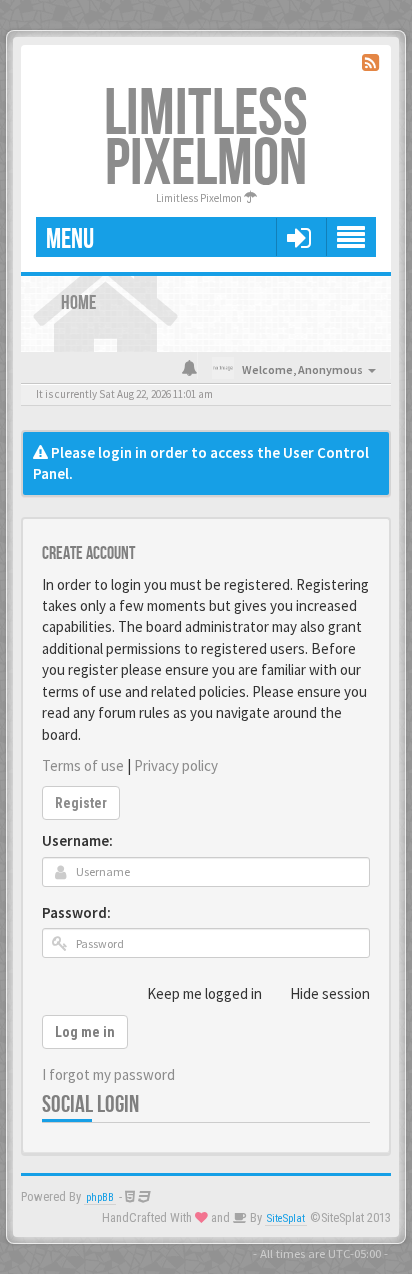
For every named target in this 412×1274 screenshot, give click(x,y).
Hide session (330, 993)
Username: (77, 840)
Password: (76, 912)
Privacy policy (176, 765)
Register (81, 803)
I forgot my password (108, 1074)
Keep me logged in (204, 993)
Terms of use (83, 765)
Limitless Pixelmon (206, 139)
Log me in (85, 1032)
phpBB (100, 1197)
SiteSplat (286, 1218)
